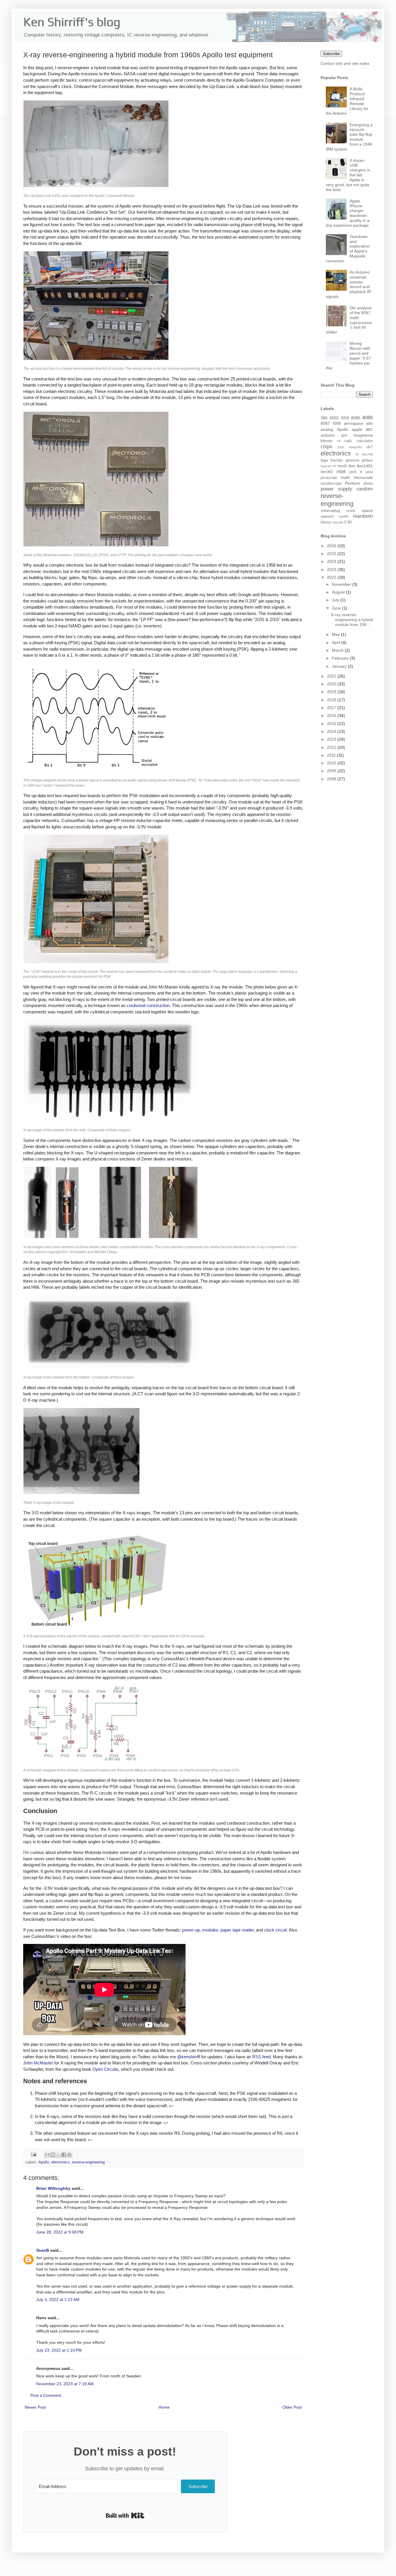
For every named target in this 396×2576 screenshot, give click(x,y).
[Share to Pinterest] (69, 2155)
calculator (365, 441)
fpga (324, 460)
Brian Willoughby (53, 2188)
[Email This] (47, 2155)
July (336, 600)
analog (327, 429)
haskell (326, 466)
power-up (191, 1930)
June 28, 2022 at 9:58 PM (60, 2232)
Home (164, 2407)
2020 (332, 684)
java (369, 472)
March (338, 650)
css (341, 447)
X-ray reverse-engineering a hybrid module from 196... (352, 620)
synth (344, 517)
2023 (332, 570)
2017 (332, 708)
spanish (327, 517)
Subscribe (331, 54)
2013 (332, 739)
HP (334, 466)
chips (326, 447)
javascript (329, 478)
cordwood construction (148, 1005)
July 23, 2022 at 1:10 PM (59, 2350)
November (342, 584)
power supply (336, 489)
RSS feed (261, 2057)
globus (367, 460)
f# (357, 454)
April (337, 642)
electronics (60, 2162)
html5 (342, 466)
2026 (332, 546)
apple (357, 429)
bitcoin (327, 441)
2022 (332, 577)
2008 (332, 779)
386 (324, 418)
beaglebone (363, 435)
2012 (332, 747)
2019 (332, 692)
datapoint (355, 447)
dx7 (370, 447)
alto (369, 423)
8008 (345, 418)
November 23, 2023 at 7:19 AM (65, 2384)
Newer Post (35, 2407)
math (345, 477)
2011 (332, 755)
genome (353, 460)
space (367, 510)
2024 (332, 561)
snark (351, 511)
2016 (332, 715)
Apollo (44, 2162)
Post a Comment (46, 2395)
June (337, 608)
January (340, 666)
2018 (332, 700)
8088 (337, 424)
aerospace (354, 423)
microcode (363, 477)
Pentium (353, 483)
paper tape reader (237, 1930)
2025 (332, 554)
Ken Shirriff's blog (72, 22)
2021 (332, 676)
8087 (325, 423)
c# (339, 441)
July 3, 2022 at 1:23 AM (58, 2299)
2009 (332, 771)
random (365, 489)
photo (368, 484)
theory (326, 522)
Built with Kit (125, 2515)
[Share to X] (58, 2155)
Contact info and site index (345, 63)
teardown (363, 516)
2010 (332, 763)
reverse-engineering (88, 2162)
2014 (332, 731)
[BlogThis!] (53, 2155)
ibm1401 (365, 466)
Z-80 (348, 522)
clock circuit (275, 1930)
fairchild (367, 454)
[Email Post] (33, 2154)
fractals (337, 460)
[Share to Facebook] (64, 2155)
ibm (352, 466)
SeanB (43, 2250)
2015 (332, 724)
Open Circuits (106, 2069)
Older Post (292, 2407)
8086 (368, 418)
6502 (334, 418)
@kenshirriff (189, 2057)
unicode (338, 522)
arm (344, 435)
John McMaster (38, 2063)
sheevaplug (330, 511)
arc (369, 429)
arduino (328, 435)
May (336, 634)
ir (361, 472)
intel (341, 472)
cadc (348, 441)
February (341, 658)
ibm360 (327, 472)
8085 (356, 418)
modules (210, 1930)
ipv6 (353, 472)
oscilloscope (331, 484)
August (339, 592)
